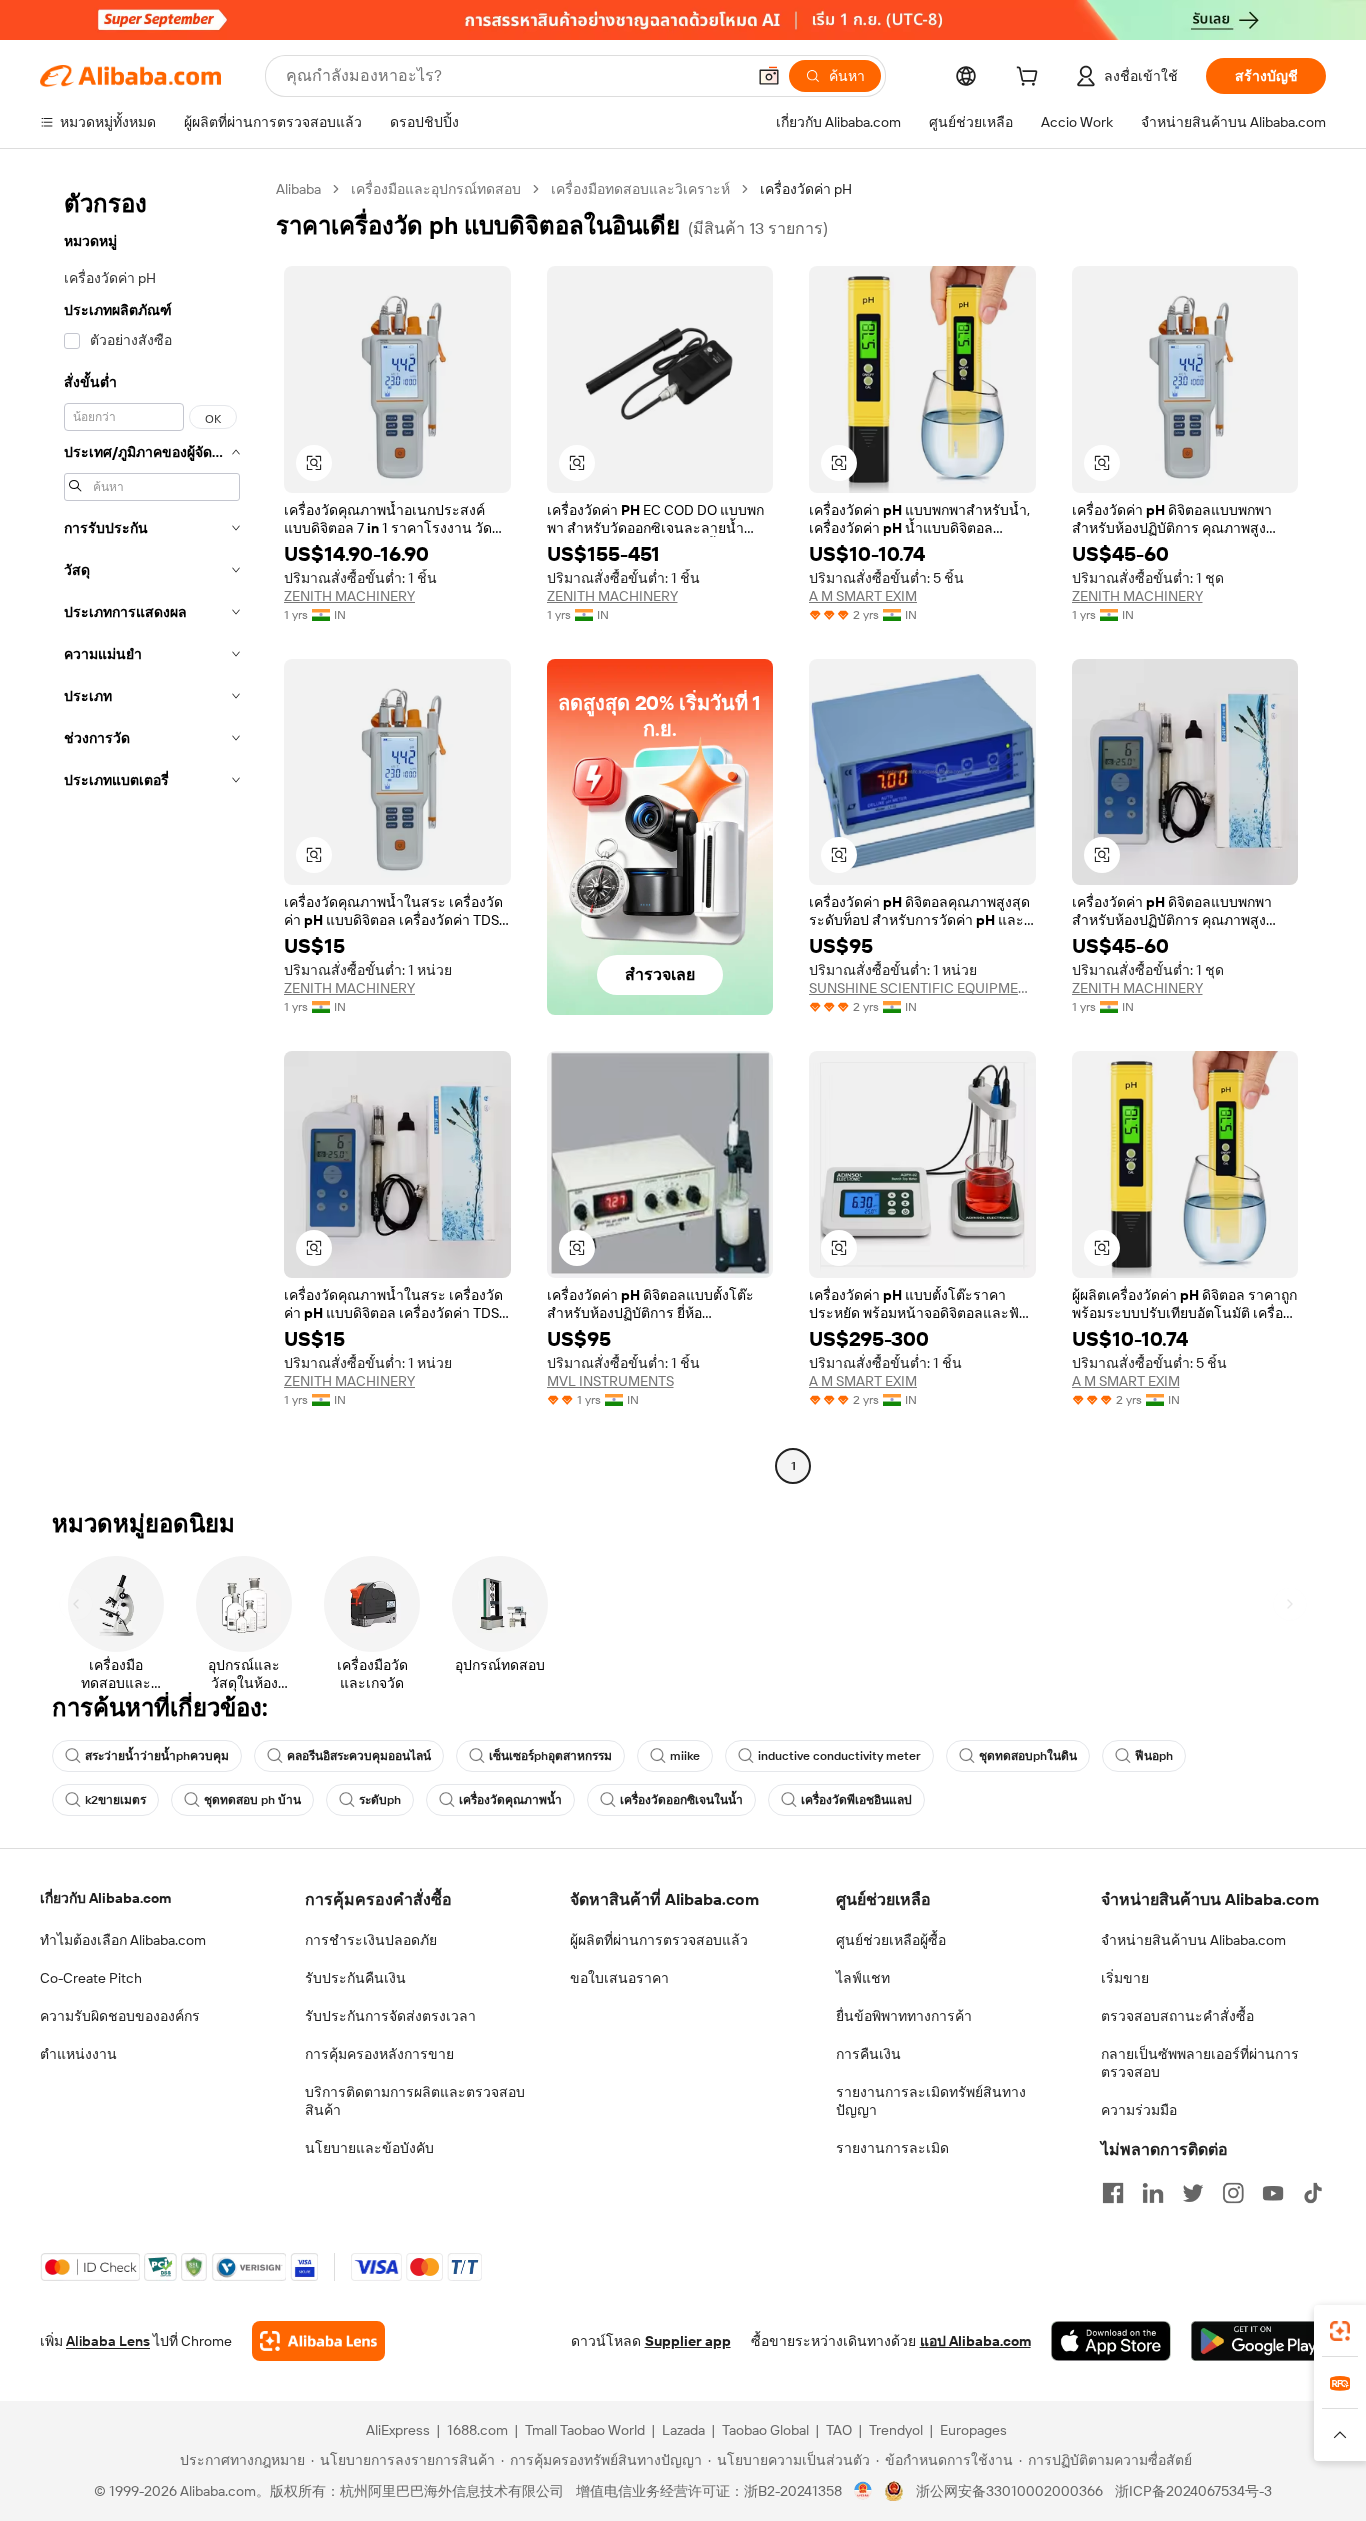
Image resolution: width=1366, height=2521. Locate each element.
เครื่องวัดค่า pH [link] (806, 189)
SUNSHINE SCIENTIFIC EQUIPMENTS (922, 988)
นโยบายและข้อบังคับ (369, 2148)
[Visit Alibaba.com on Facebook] (1113, 2193)
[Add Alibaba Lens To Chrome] (318, 2341)
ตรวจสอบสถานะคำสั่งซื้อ (1177, 2016)
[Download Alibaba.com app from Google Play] (1258, 2341)
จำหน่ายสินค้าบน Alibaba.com (1193, 1940)
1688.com (477, 2430)
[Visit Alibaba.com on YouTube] (1273, 2193)
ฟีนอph (1154, 1756)
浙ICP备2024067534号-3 (1193, 2491)
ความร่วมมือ (1139, 2110)
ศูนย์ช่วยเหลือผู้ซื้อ (891, 1940)
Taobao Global (765, 2430)
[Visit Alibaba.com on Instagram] (1233, 2193)
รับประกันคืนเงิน (355, 1978)
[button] (769, 76)
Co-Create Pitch (91, 1978)
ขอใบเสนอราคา (619, 1978)
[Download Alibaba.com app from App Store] (1111, 2341)
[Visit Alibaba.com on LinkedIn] (1153, 2193)
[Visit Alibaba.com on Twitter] (1193, 2193)
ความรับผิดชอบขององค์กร (120, 2016)
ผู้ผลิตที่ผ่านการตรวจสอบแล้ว (659, 1940)
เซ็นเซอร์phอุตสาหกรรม (550, 1756)
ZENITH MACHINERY (349, 596)
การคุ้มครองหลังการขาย (379, 2054)
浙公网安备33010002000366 (1009, 2491)
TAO (839, 2430)
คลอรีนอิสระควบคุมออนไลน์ (359, 1756)
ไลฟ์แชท (863, 1978)
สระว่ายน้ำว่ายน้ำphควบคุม (157, 1756)
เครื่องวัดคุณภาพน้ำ (510, 1800)
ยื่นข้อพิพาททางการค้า (904, 2016)
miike (685, 1756)
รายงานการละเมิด (892, 2148)
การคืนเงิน (868, 2054)
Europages (973, 2430)
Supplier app (688, 2341)
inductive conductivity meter (839, 1756)
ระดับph (380, 1800)
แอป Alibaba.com (975, 2341)
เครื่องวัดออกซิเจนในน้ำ (681, 1800)
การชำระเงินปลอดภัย (371, 1940)
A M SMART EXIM (863, 596)
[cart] (1031, 79)
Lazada (683, 2430)
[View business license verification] (863, 2491)
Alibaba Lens (108, 2341)
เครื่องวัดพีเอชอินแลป (856, 1800)
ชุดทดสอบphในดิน (1028, 1756)
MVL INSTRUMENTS (610, 1381)
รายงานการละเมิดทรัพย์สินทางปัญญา (931, 2101)
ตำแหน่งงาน (78, 2054)
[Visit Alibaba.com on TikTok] (1313, 2193)
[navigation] (152, 830)
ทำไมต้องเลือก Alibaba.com (123, 1940)
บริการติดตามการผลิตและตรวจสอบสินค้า (415, 2101)
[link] (1340, 2331)
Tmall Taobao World (585, 2430)
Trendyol (896, 2430)
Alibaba (298, 189)
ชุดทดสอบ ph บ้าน (252, 1800)
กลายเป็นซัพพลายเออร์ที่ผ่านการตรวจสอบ (1200, 2063)
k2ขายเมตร (115, 1800)
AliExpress (398, 2430)
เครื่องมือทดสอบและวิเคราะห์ (640, 189)
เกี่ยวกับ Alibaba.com (105, 1898)
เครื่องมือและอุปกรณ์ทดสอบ (436, 189)
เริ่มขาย (1125, 1978)
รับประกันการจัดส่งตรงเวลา (390, 2016)
